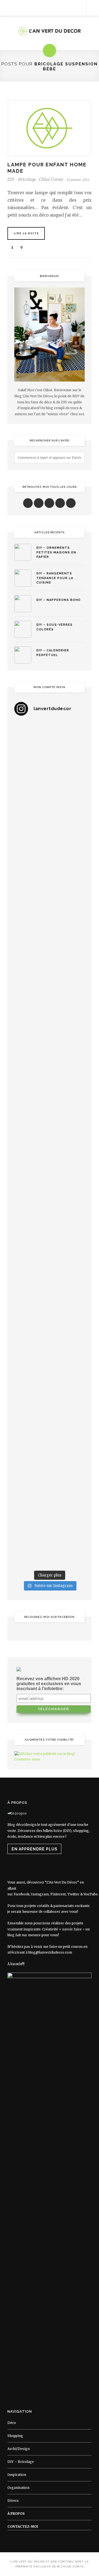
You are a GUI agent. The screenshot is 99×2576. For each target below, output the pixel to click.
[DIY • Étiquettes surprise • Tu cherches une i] (50, 869)
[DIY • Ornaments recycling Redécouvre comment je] (50, 996)
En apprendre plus (35, 1849)
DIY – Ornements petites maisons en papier (56, 552)
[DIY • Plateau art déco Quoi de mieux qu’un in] (50, 1504)
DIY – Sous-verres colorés (54, 627)
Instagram (40, 1894)
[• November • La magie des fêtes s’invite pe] (50, 1123)
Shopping (15, 2436)
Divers (13, 2501)
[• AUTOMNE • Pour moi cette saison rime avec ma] (50, 1334)
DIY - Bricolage (22, 179)
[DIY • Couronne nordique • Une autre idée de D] (50, 954)
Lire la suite (26, 233)
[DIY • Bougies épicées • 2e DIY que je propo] (50, 1038)
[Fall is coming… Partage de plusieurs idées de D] (50, 1462)
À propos (16, 2514)
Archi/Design (19, 2449)
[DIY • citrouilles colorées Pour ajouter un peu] (50, 1419)
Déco (12, 2423)
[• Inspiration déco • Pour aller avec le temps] (50, 1377)
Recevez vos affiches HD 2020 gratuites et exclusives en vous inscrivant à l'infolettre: (49, 1684)
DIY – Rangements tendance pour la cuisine (55, 578)
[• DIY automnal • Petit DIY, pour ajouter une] (50, 1292)
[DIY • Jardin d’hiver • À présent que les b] (50, 1081)
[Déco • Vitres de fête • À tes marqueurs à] (50, 742)
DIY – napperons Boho (58, 600)
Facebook (22, 1894)
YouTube (91, 1894)
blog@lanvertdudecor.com (50, 1952)
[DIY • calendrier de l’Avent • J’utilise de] (50, 911)
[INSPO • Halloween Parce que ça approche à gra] (50, 1250)
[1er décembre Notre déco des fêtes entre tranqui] (50, 827)
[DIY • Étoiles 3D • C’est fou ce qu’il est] (50, 784)
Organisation (18, 2488)
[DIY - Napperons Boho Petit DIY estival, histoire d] (50, 1546)
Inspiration (17, 2475)
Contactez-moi (23, 2526)
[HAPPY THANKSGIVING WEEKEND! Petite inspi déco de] (50, 1207)
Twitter (73, 1894)
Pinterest (58, 1894)
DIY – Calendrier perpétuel (53, 653)
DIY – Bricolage (21, 2462)
